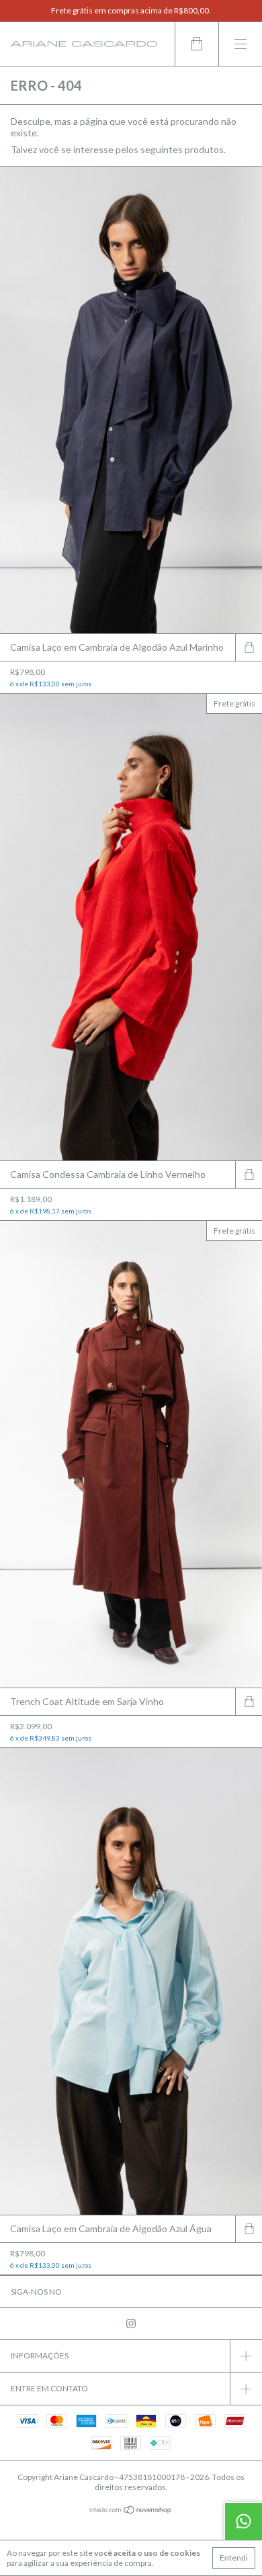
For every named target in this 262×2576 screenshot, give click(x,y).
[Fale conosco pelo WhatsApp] (243, 2521)
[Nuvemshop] (131, 2511)
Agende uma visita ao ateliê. (131, 10)
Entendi (234, 2558)
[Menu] (240, 44)
